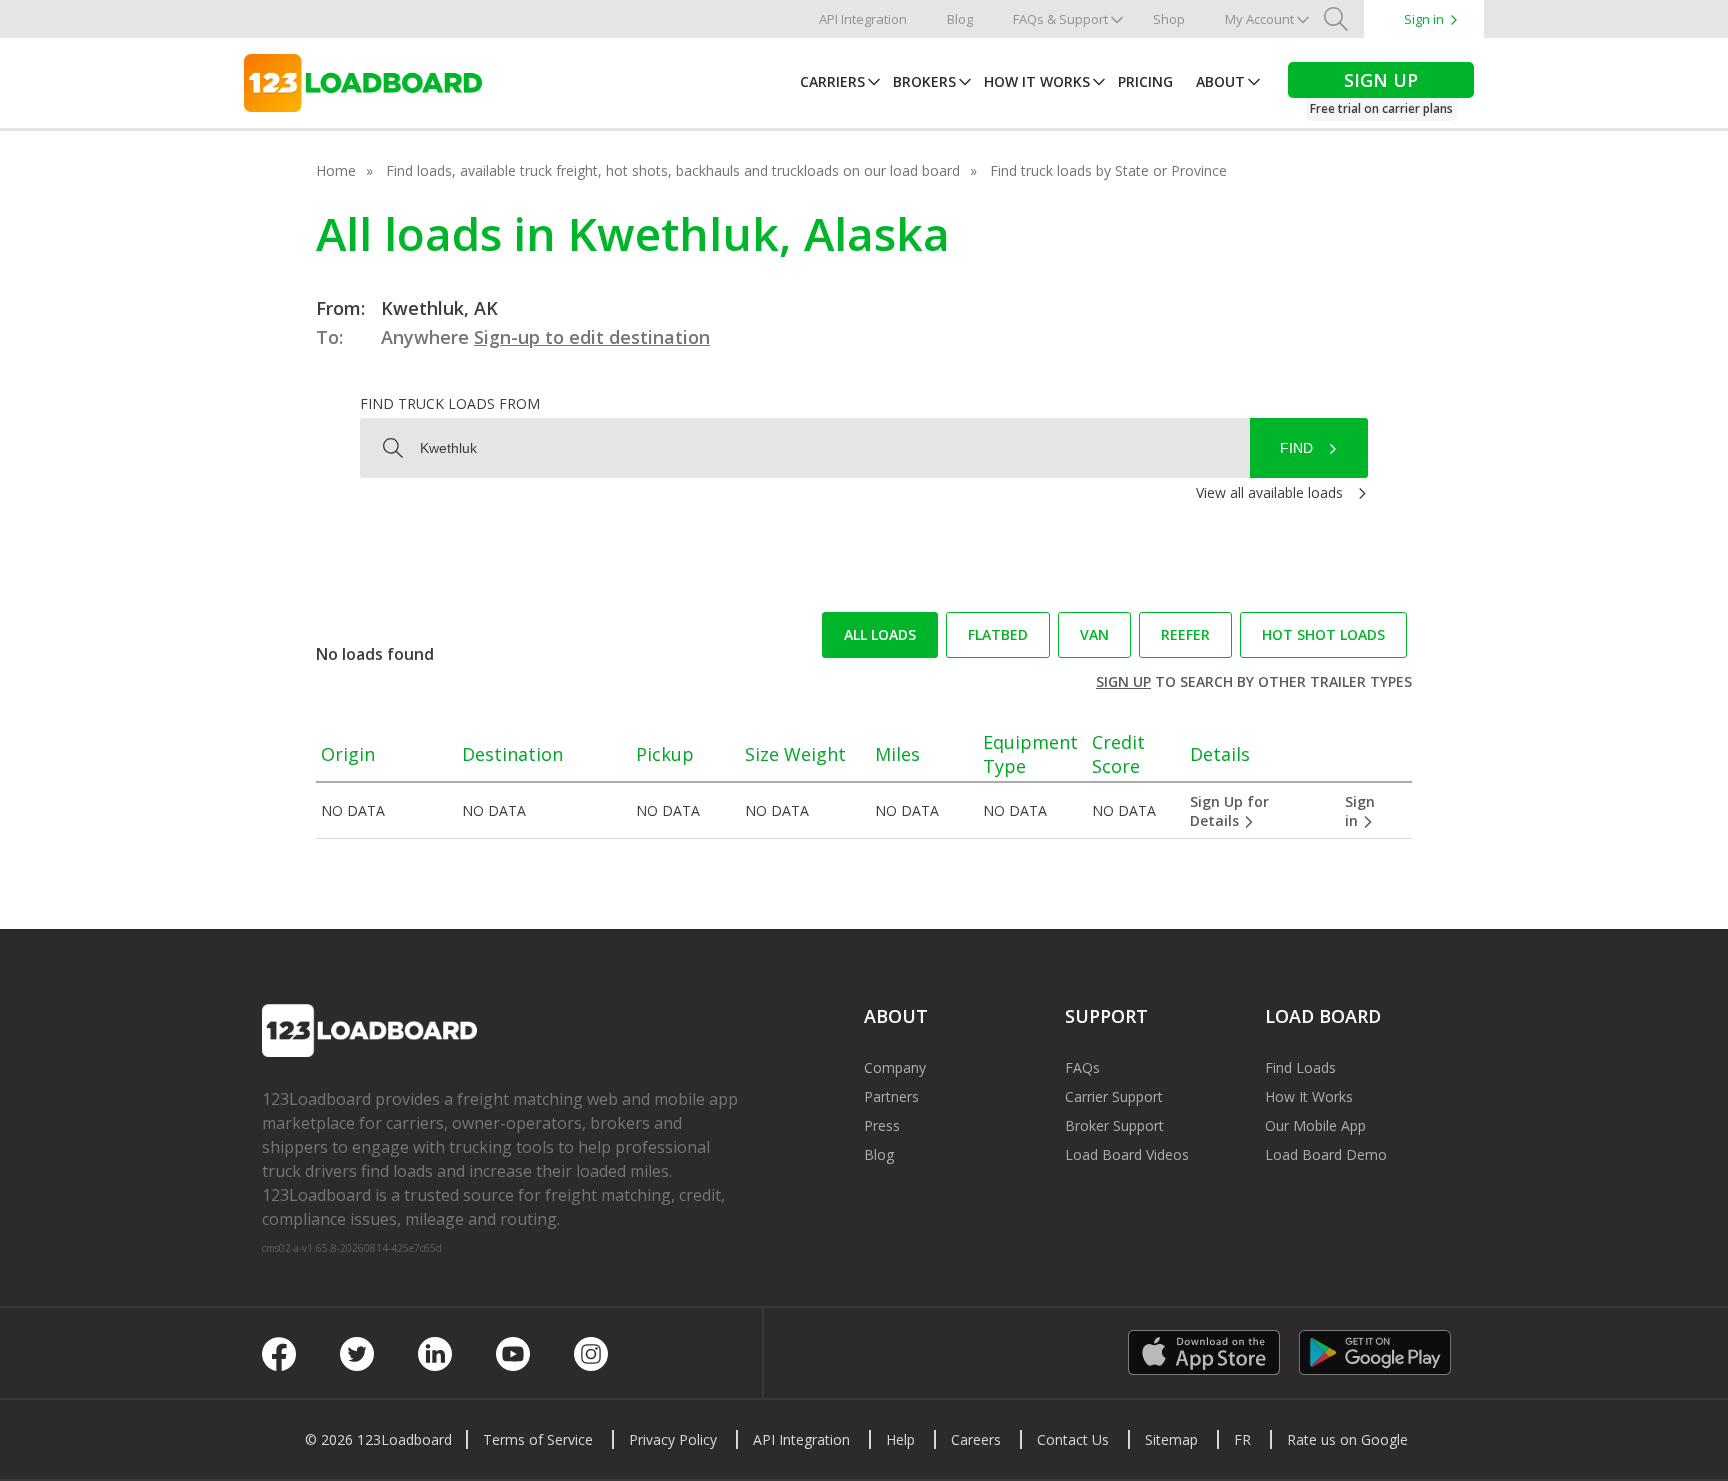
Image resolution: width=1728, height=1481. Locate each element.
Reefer (1185, 634)
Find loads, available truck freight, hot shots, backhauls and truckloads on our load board (673, 170)
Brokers (924, 81)
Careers (976, 1439)
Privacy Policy (673, 1439)
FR (1242, 1439)
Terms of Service (538, 1439)
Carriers (832, 81)
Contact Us (1073, 1439)
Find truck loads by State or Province (1108, 170)
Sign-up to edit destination (592, 337)
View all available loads (1269, 492)
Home (336, 170)
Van (1094, 634)
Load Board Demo (1326, 1154)
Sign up (1123, 681)
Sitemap (1171, 1439)
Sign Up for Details (1229, 811)
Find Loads (1300, 1067)
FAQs (1082, 1067)
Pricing (1145, 81)
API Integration (863, 19)
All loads (880, 634)
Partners (891, 1096)
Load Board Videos (1127, 1154)
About (1220, 81)
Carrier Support (1114, 1096)
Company (895, 1067)
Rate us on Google (1347, 1439)
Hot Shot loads (1323, 634)
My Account (1259, 19)
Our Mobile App (1315, 1125)
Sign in (1424, 19)
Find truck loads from (450, 403)
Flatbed (998, 634)
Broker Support (1114, 1125)
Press (882, 1125)
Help (900, 1439)
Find (1296, 448)
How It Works (1037, 81)
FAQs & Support (1060, 19)
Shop (1169, 19)
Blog (960, 19)
